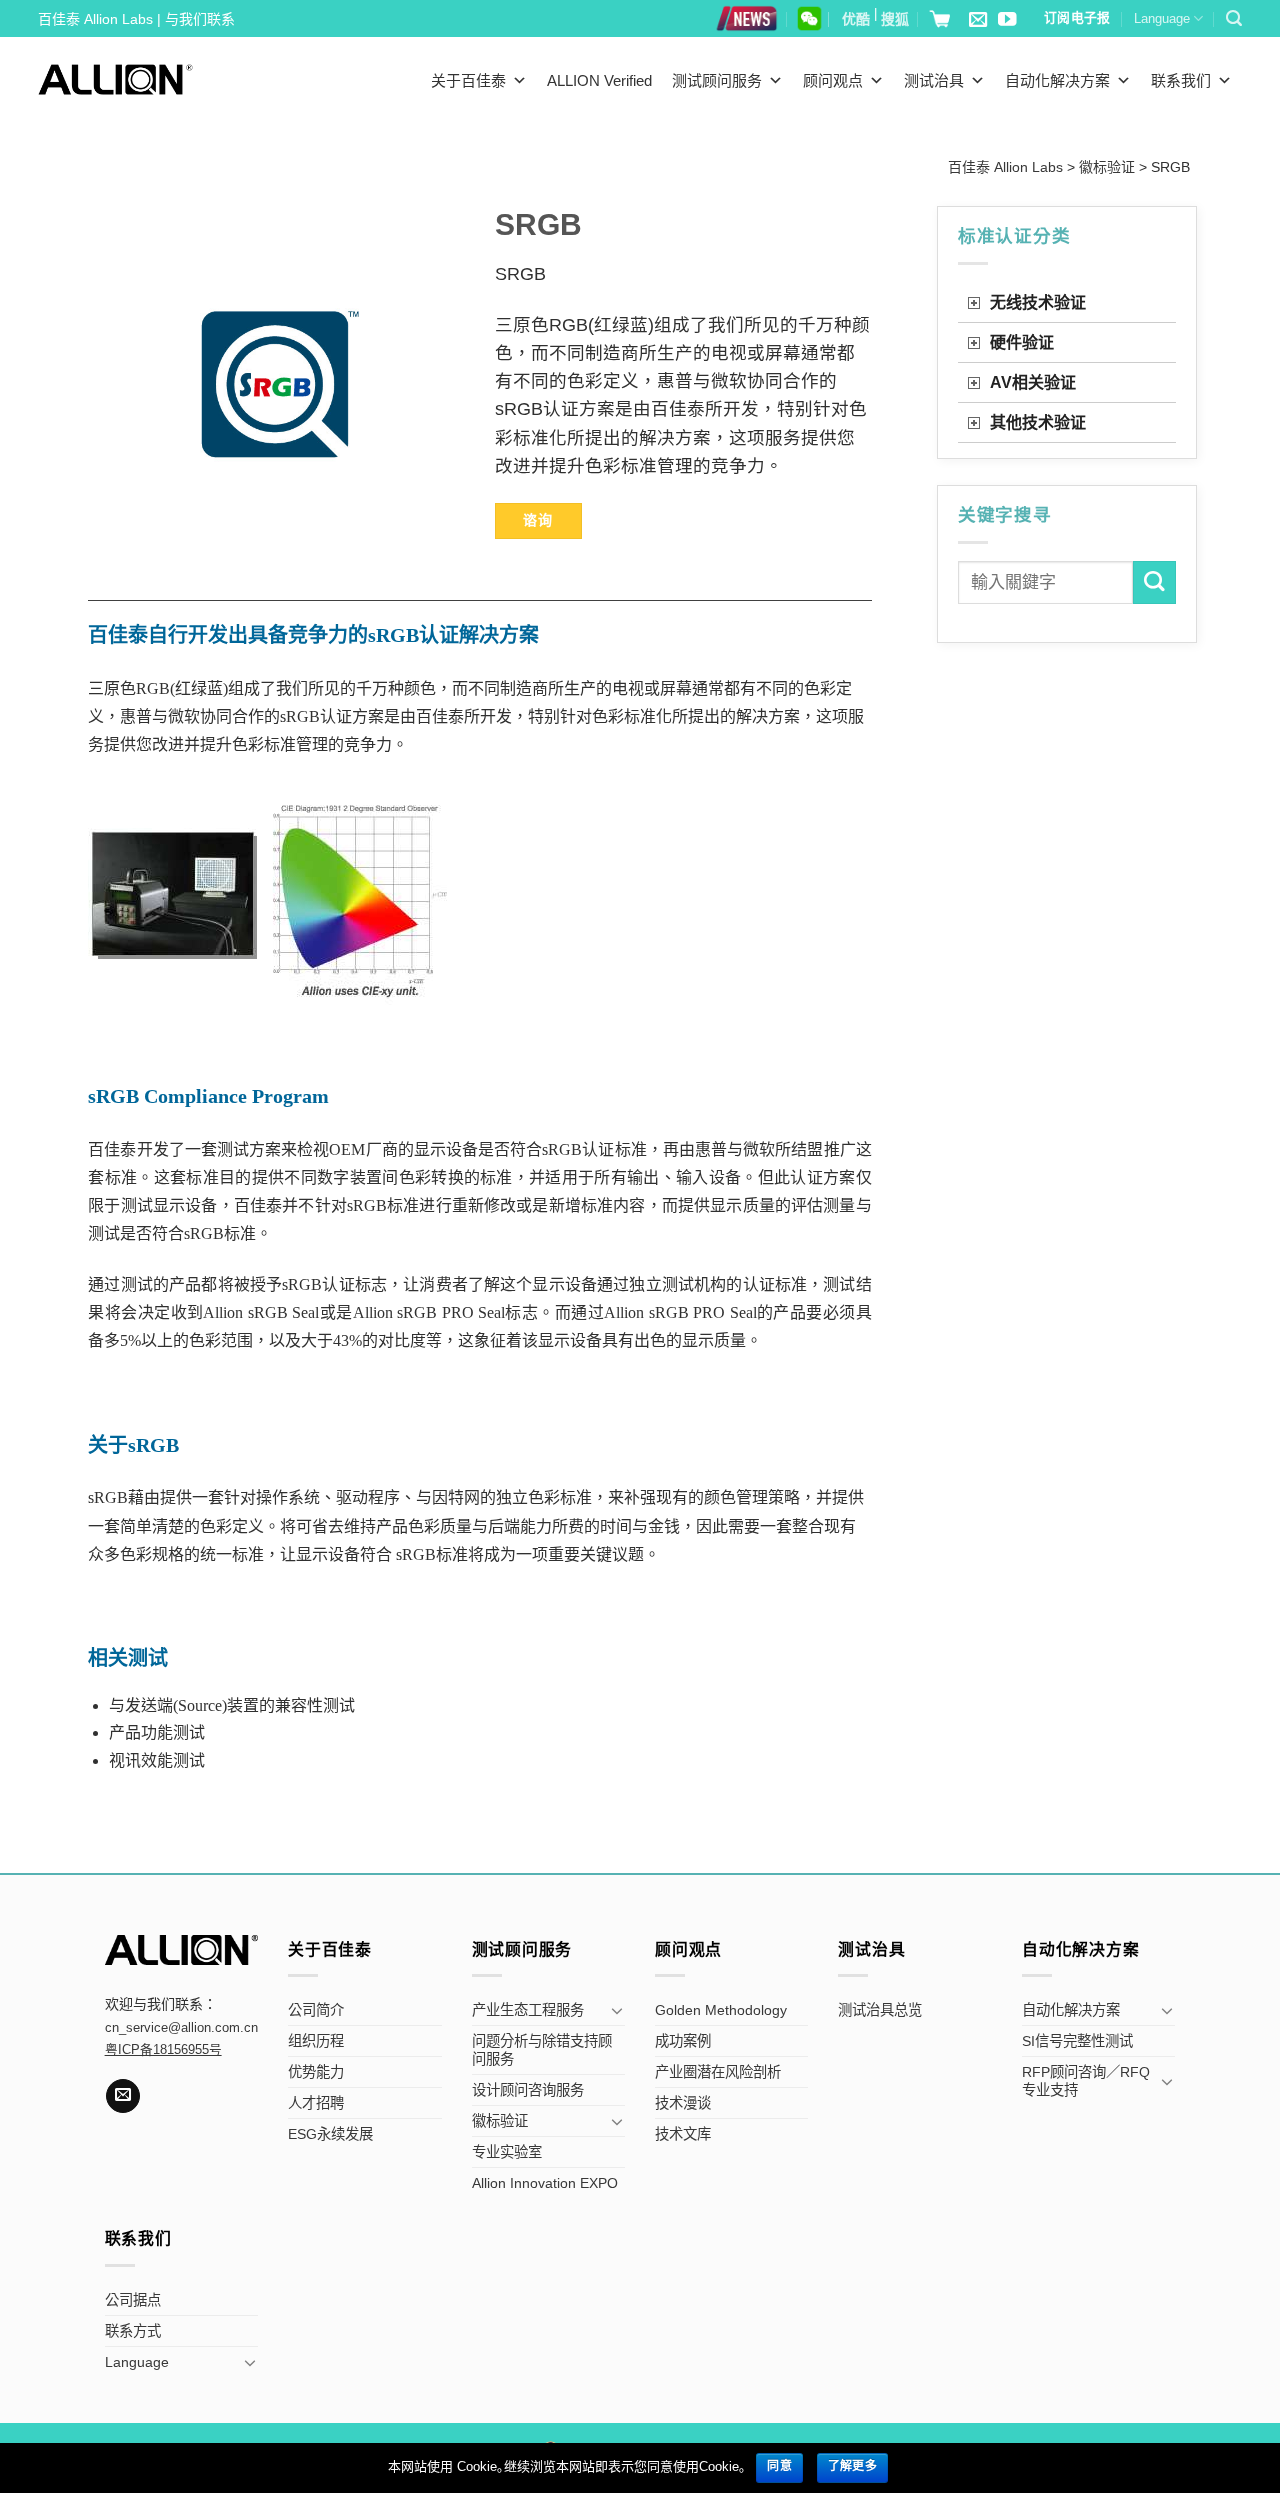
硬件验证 (1022, 342)
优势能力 (316, 2072)
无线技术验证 (1038, 302)
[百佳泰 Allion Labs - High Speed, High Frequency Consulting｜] (115, 79)
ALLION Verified (599, 80)
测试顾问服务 (717, 80)
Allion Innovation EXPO (545, 2183)
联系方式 (133, 2331)
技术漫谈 (683, 2103)
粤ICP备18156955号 (163, 2050)
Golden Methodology (721, 2010)
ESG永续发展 (330, 2134)
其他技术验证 (1038, 422)
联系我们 (1181, 80)
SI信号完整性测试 (1077, 2041)
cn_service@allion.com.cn (181, 2028)
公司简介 (316, 2010)
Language (1162, 18)
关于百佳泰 (468, 80)
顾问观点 (833, 80)
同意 (779, 2466)
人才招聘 (316, 2103)
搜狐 (895, 19)
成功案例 (683, 2041)
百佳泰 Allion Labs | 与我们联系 (136, 19)
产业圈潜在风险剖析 (718, 2072)
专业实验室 (507, 2152)
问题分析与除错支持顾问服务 (542, 2050)
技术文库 (683, 2134)
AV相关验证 (1033, 382)
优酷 (856, 19)
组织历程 (316, 2041)
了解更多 (852, 2466)
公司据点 (133, 2300)
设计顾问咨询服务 (528, 2090)
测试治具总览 (880, 2010)
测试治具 (934, 80)
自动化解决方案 (1057, 80)
